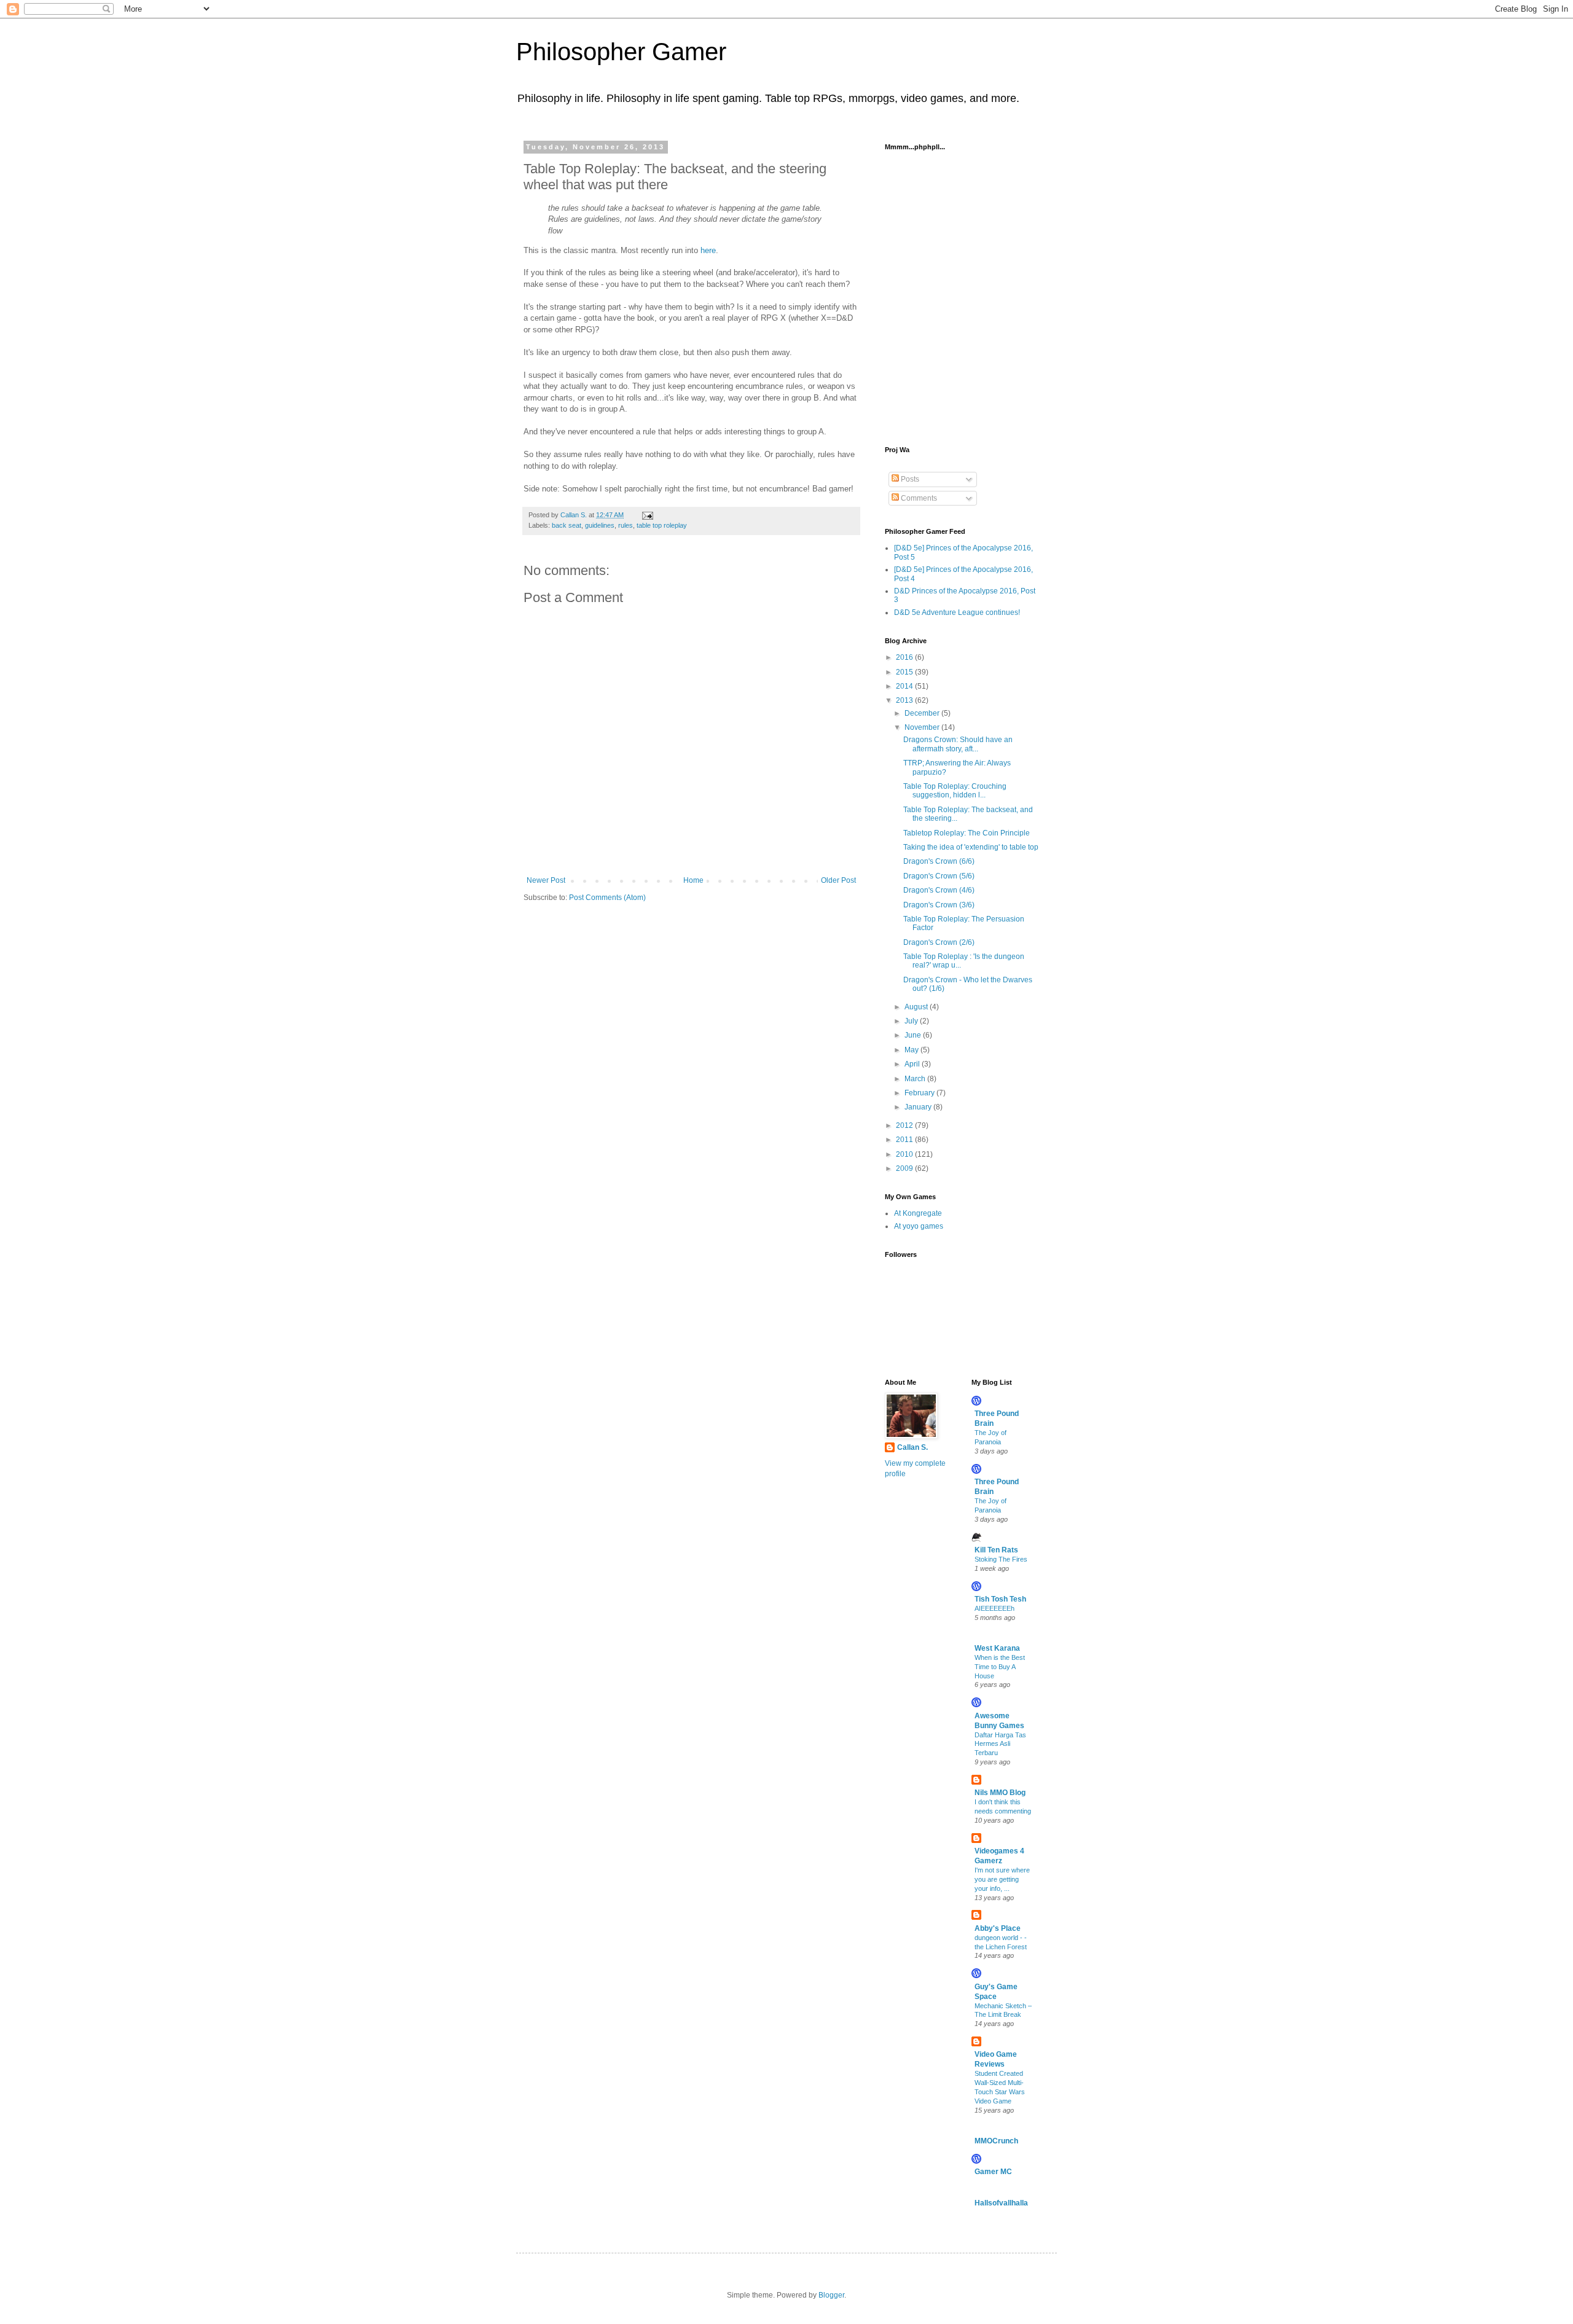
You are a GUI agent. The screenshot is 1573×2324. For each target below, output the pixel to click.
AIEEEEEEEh (994, 1608)
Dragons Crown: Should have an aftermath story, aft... (958, 744)
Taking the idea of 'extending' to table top (971, 847)
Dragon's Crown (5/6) (939, 876)
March (916, 1079)
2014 (905, 686)
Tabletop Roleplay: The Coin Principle (967, 833)
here (708, 250)
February (920, 1093)
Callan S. (912, 1447)
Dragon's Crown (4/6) (939, 890)
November (923, 727)
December (923, 713)
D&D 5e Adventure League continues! (957, 612)
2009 (905, 1168)
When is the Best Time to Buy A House (1000, 1667)
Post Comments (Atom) (607, 898)
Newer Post (546, 880)
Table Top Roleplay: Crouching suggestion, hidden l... (955, 791)
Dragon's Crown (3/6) (939, 905)
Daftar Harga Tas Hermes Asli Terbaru (1000, 1744)
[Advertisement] (946, 219)
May (912, 1050)
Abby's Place (998, 1928)
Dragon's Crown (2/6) (939, 942)
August (917, 1007)
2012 (905, 1125)
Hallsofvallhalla (1001, 2203)
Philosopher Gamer (621, 52)
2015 (905, 672)
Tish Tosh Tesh (1000, 1599)
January (919, 1107)
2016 (905, 657)
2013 (905, 700)
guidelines (600, 525)
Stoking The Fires (1001, 1559)
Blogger (831, 2295)
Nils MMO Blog (1000, 1793)
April (913, 1064)
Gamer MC (993, 2172)
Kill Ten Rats (996, 1550)
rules (626, 525)
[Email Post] (647, 515)
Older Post (838, 880)
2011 (905, 1140)
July (912, 1021)
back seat (567, 525)
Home (693, 880)
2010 (905, 1154)
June (914, 1035)
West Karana (997, 1648)
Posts (909, 479)
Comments (918, 498)
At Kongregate (918, 1213)
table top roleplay (662, 525)
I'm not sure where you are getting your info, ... (1002, 1879)
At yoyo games (919, 1226)
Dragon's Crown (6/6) (939, 861)
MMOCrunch (996, 2141)
